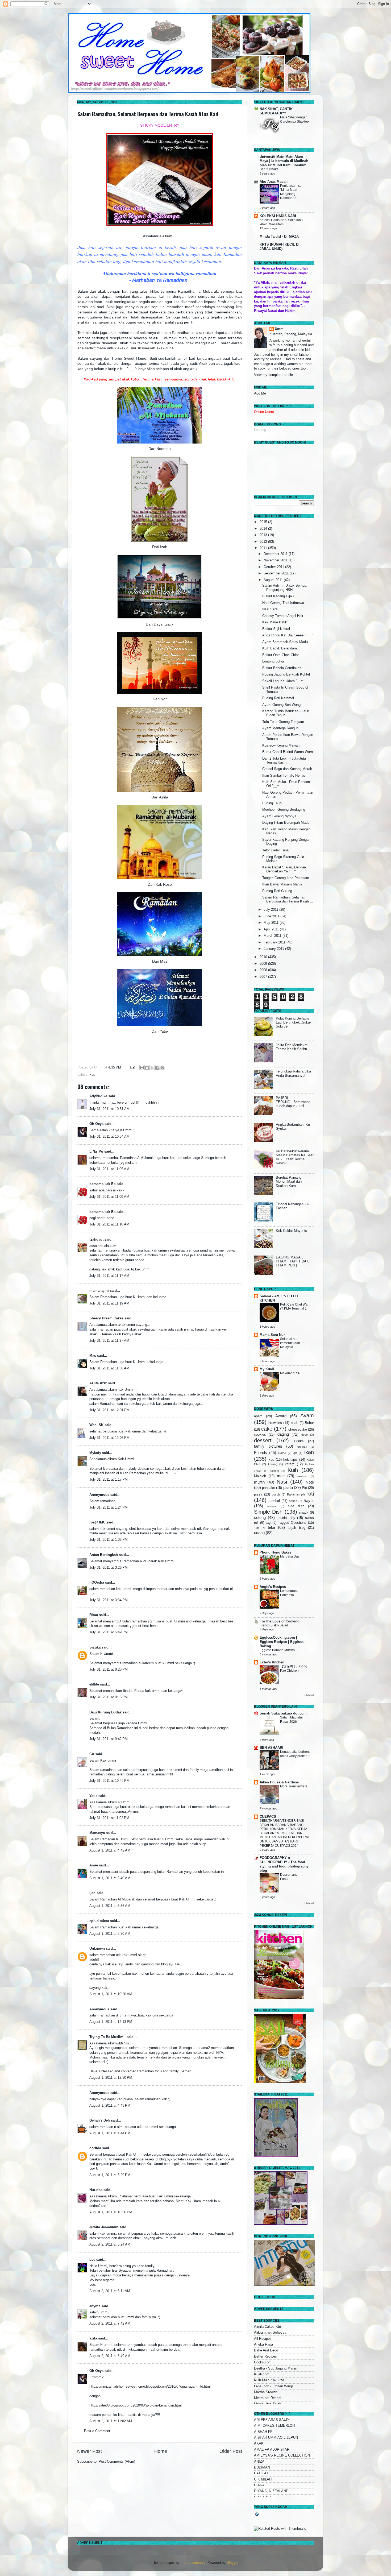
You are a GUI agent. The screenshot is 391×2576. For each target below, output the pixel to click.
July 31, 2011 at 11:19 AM (109, 1303)
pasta (288, 1487)
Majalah (260, 1476)
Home (161, 2451)
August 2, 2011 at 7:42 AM (110, 2324)
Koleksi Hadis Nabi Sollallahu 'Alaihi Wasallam (281, 222)
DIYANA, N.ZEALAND (271, 2491)
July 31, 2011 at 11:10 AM (109, 1224)
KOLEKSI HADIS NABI (278, 216)
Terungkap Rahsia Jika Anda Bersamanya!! (293, 1073)
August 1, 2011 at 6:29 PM (110, 2175)
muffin (259, 1482)
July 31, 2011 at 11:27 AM (109, 1341)
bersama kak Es (102, 1184)
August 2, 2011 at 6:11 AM (110, 2291)
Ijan (92, 1893)
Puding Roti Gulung (277, 891)
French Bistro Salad (274, 1625)
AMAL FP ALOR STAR (272, 2450)
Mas (93, 1356)
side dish (296, 1506)
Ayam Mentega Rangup (280, 728)
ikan (309, 1452)
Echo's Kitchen (272, 1662)
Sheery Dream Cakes (106, 1318)
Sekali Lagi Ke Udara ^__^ (282, 681)
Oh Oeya (96, 1124)
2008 (264, 970)
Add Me (260, 394)
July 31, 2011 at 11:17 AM (109, 1276)
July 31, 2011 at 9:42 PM (109, 1739)
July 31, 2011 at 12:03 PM (109, 1438)
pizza (258, 1494)
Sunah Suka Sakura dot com (283, 1713)
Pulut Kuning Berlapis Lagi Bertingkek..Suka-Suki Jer (293, 1022)
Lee (92, 2260)
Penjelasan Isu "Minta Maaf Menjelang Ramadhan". (291, 192)
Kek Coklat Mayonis (291, 1231)
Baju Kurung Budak (105, 1712)
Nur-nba (96, 2190)
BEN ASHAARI (271, 1748)
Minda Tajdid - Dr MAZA (279, 237)
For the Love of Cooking (280, 1621)
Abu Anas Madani (274, 182)
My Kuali (267, 1369)
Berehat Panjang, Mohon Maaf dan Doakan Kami (289, 1182)
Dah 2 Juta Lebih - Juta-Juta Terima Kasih (284, 761)
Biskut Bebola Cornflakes (282, 668)
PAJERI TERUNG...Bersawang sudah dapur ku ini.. (293, 1102)
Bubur (309, 1423)
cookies (260, 1435)
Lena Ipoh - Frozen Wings (274, 2386)
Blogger (232, 2563)
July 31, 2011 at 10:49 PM (109, 1781)
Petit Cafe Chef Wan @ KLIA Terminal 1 (295, 1307)
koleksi (274, 1471)
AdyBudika (98, 1096)
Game (282, 1453)
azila (93, 2338)
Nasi (282, 1482)
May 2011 (272, 923)
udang (259, 1533)
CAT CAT (261, 2473)
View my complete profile (273, 375)
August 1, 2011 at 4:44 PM (110, 2133)
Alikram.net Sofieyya (270, 2333)
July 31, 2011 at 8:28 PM (109, 1670)
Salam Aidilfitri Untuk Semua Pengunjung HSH (284, 588)
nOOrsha (97, 1583)
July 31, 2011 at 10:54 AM (109, 1137)
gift (295, 1453)
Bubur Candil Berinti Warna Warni (288, 752)
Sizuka (95, 1647)
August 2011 (274, 580)
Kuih (293, 1470)
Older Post (231, 2451)
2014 (264, 529)
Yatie (93, 1796)
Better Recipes (265, 2356)
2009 (264, 964)
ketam (290, 1464)
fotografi (302, 1447)
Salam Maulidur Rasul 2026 (292, 1720)
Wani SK (96, 1425)
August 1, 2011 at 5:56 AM (110, 1906)
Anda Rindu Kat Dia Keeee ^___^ (288, 635)
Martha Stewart (266, 2392)
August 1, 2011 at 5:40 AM (110, 1878)
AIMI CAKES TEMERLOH (274, 2426)
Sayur (309, 1500)
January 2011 (274, 949)
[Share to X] (152, 1068)
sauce (293, 1501)
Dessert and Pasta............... (290, 1877)
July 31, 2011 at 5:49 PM (109, 1632)
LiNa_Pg (96, 1152)
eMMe (94, 1684)
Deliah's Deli (100, 2121)
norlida (95, 2148)
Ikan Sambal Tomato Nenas (284, 776)
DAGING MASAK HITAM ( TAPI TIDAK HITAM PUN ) (292, 1261)
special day (286, 1518)
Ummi (280, 329)
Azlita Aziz (98, 1383)
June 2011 (272, 916)
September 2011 (277, 573)
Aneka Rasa (263, 2345)
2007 (264, 977)
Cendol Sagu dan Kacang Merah (287, 769)
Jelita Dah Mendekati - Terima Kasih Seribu (293, 1047)
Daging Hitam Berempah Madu (286, 823)
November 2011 (276, 560)
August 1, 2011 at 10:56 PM (111, 2212)
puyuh (276, 1494)
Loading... (262, 430)
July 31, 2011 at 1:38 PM (109, 1540)
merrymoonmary (193, 2563)
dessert (263, 1440)
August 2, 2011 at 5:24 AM (110, 2244)
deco (305, 1435)
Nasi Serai (270, 609)
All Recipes (263, 2339)
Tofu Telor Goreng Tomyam (283, 722)
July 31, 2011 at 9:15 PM (109, 1697)
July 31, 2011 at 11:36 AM (109, 1368)
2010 (264, 957)
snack (304, 1513)
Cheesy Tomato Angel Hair (283, 616)
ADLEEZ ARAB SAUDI (272, 2420)
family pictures (268, 1446)
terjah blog (296, 1528)
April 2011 (272, 929)
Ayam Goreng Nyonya (279, 816)
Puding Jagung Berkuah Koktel (286, 674)
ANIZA (259, 2462)
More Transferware (294, 1786)
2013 (264, 535)
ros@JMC (97, 1522)
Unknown (97, 1949)
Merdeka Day (290, 1556)
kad (92, 1075)
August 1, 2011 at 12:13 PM (111, 2022)
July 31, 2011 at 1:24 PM (109, 1508)
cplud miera (99, 1921)
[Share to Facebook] (157, 1068)
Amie (94, 1865)
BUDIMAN (262, 2467)
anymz (95, 2306)
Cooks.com (263, 2362)
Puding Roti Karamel (278, 698)
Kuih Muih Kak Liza (269, 2380)
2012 (264, 542)
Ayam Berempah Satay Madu (285, 642)
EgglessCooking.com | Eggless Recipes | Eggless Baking (282, 1642)
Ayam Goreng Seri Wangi (282, 705)
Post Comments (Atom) (117, 2462)
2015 (264, 522)
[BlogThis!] (147, 1068)
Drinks (299, 1441)
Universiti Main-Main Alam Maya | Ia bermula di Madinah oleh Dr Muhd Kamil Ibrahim (284, 161)
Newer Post (90, 2451)
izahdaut (96, 1240)
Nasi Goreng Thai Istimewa (283, 603)
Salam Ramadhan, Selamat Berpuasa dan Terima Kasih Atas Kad (148, 114)
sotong (260, 1517)
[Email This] (142, 1068)
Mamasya (97, 1833)
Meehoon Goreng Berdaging (284, 810)
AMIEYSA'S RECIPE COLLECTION (282, 2455)
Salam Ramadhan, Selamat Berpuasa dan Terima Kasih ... (288, 899)
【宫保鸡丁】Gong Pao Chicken (294, 1668)
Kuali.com (262, 2374)
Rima (94, 1615)
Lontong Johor (273, 661)
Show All (309, 1695)
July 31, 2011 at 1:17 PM (109, 1480)
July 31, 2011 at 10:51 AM (109, 1109)
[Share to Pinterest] (162, 1068)
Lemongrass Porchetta (289, 1593)
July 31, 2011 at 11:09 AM (109, 1197)
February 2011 (275, 942)
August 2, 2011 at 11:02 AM (111, 2421)
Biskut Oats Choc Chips (281, 655)
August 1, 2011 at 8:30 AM (110, 1934)
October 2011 (274, 567)
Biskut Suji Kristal (276, 629)
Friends (261, 1453)
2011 (264, 548)
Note (310, 1482)
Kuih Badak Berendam (280, 648)
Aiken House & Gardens (279, 1782)
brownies (275, 1423)
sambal (274, 1501)
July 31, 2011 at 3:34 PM (109, 1600)
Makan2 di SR (290, 1373)
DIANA (259, 2485)
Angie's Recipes (273, 1587)
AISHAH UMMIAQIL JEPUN (276, 2438)
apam (258, 1416)
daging (283, 1434)
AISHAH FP (263, 2432)
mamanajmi (99, 1291)
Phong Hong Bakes (275, 1552)
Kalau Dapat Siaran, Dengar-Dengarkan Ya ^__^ (284, 869)
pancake (269, 1488)
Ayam (307, 1415)
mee (281, 1476)
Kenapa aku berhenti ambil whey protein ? (295, 1754)
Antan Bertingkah (104, 1555)
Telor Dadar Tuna (275, 850)
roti (310, 1494)
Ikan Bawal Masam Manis (282, 884)
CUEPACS (268, 1817)
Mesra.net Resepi (268, 2398)
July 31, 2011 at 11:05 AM (109, 1169)
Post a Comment (97, 2431)
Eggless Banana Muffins (277, 1650)
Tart (257, 1528)
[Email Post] (132, 1067)
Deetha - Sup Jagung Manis (275, 2368)
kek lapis (290, 1460)
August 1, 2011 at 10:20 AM (111, 1994)
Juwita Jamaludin (104, 2227)
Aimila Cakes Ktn (267, 2327)
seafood (272, 1506)
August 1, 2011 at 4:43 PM (110, 2106)
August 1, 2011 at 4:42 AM (110, 1850)
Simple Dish (268, 1512)
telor (272, 1527)
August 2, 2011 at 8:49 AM (110, 2356)
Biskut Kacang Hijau (278, 596)
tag (268, 1523)
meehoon (302, 1476)
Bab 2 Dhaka (269, 169)
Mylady (95, 1453)
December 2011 (276, 554)
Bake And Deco (266, 2350)
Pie (304, 1488)
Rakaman (293, 1494)
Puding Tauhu (273, 803)
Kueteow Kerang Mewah (281, 746)
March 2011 (273, 936)
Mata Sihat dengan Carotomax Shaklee (294, 119)
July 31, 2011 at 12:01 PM (109, 1410)
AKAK (259, 2444)
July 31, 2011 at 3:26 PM (109, 1568)
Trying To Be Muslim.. (107, 2037)
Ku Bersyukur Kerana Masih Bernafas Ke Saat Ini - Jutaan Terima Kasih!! (295, 1157)
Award (281, 1416)
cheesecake (298, 1430)
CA (92, 1754)
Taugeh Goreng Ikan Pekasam (286, 878)
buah (294, 1423)
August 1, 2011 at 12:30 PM (111, 2078)
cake (267, 1429)
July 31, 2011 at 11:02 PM (109, 1818)
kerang (273, 1464)
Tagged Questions (292, 1523)
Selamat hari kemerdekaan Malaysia (290, 1343)
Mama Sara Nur (272, 1335)
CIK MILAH (263, 2479)
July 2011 (271, 910)
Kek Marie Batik (275, 622)
